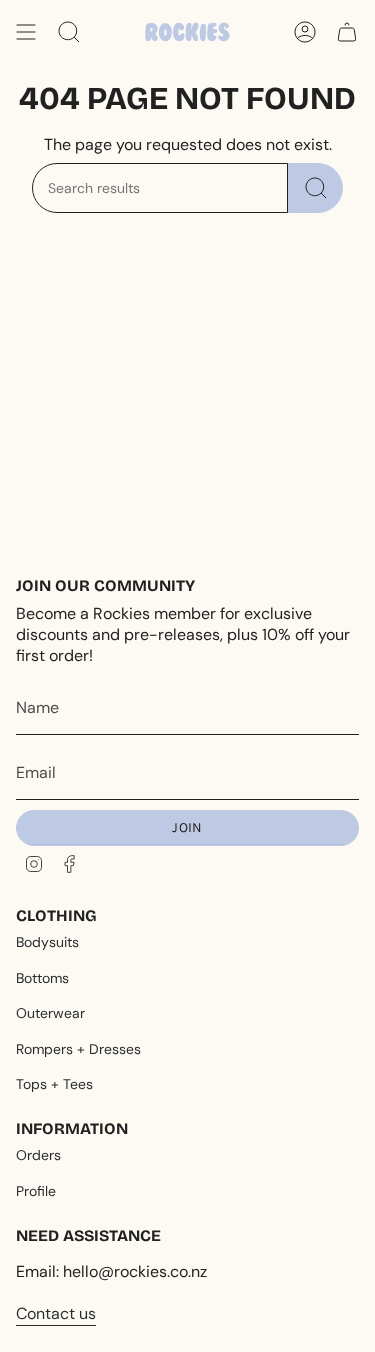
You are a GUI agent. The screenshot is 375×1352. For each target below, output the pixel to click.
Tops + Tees (54, 1084)
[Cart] (347, 32)
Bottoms (42, 978)
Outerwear (50, 1013)
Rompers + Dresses (78, 1049)
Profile (36, 1191)
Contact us (56, 1313)
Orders (38, 1155)
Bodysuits (47, 942)
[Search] (315, 188)
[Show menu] (26, 32)
